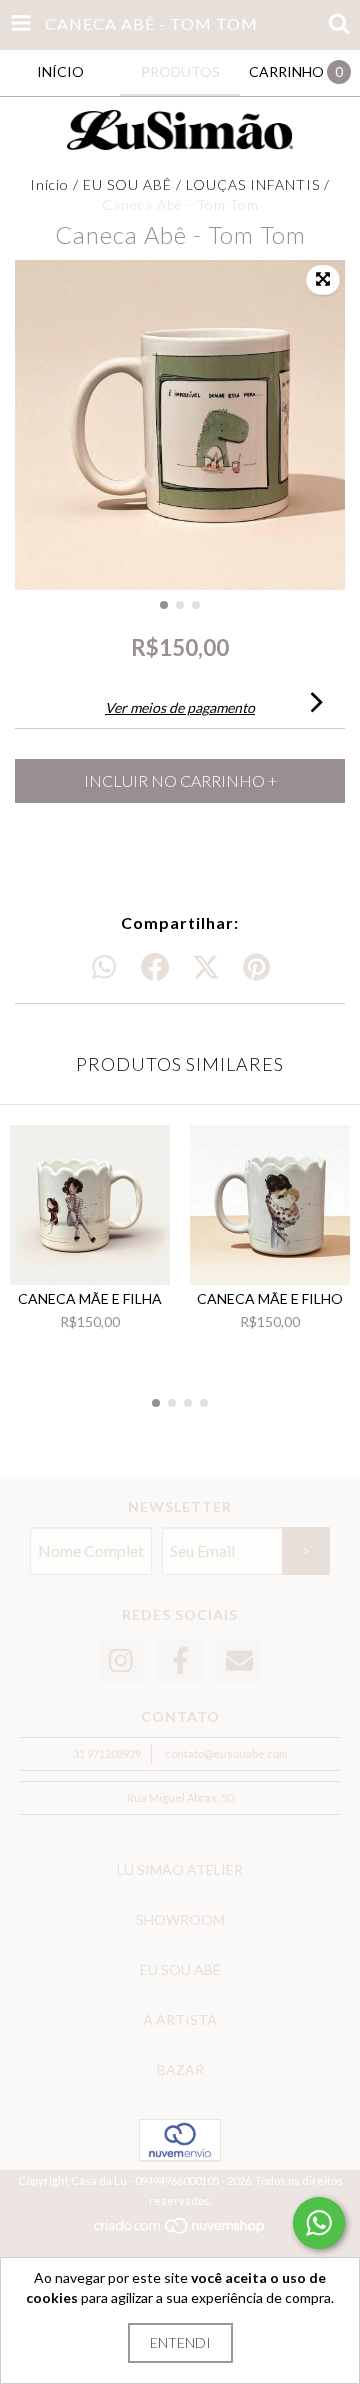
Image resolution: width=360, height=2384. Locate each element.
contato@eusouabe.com (226, 1753)
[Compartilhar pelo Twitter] (206, 968)
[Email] (239, 1661)
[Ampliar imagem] (323, 280)
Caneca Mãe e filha (90, 1298)
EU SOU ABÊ (127, 184)
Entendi (180, 2342)
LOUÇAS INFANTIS (253, 184)
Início (49, 184)
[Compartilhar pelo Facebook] (155, 968)
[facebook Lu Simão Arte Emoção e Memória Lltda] (180, 1661)
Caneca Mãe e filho (270, 1298)
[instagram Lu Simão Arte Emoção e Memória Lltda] (121, 1661)
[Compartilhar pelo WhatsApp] (104, 968)
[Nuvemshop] (180, 2231)
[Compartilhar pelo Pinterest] (256, 968)
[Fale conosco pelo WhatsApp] (319, 2223)
